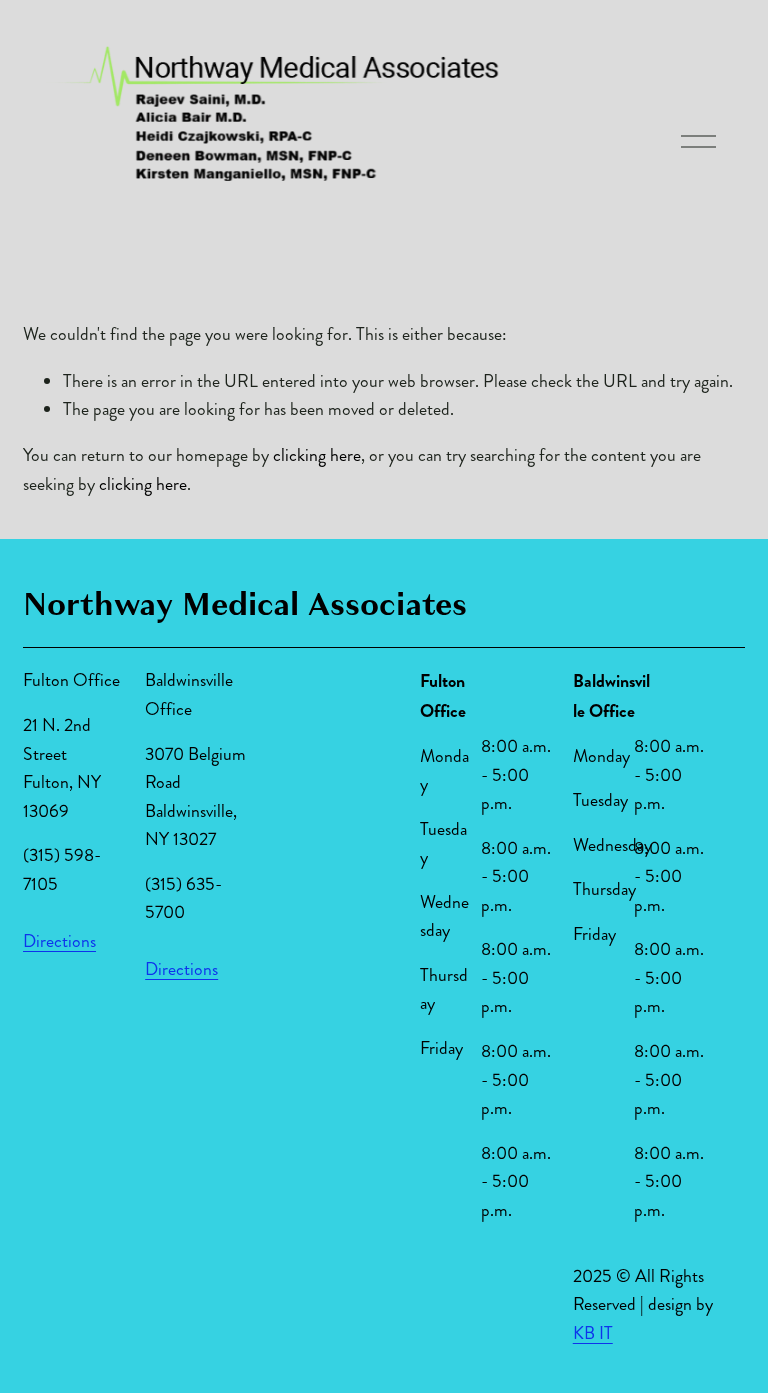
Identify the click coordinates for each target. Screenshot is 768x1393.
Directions (59, 941)
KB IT (593, 1333)
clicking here (317, 455)
